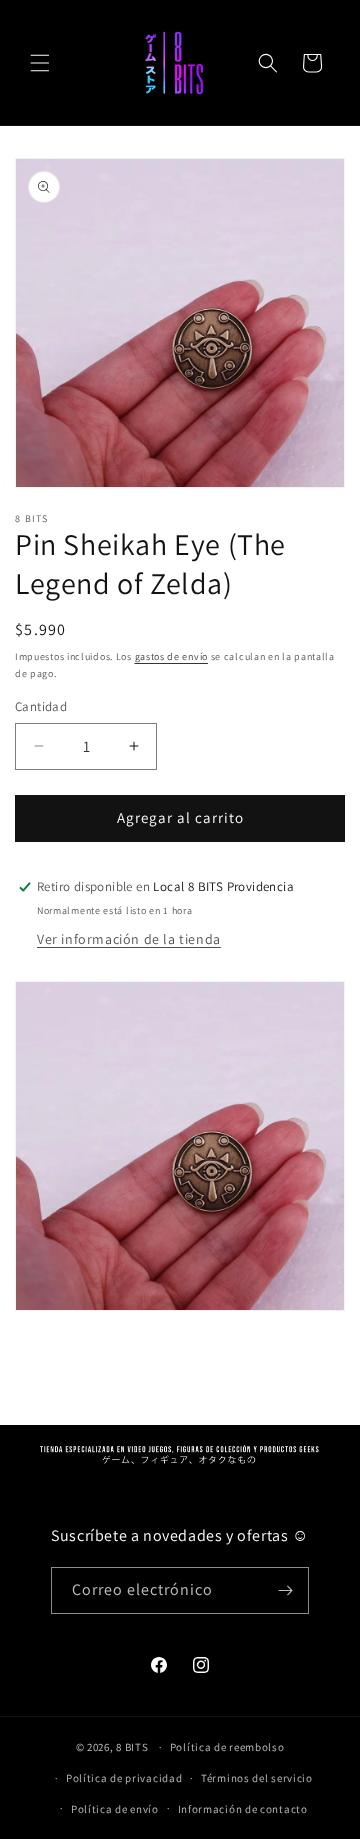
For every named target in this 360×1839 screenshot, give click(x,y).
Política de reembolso (227, 1747)
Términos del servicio (257, 1778)
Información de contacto (243, 1809)
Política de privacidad (124, 1778)
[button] (40, 63)
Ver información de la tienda (129, 939)
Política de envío (115, 1809)
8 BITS (132, 1747)
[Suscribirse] (286, 1590)
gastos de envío (172, 656)
